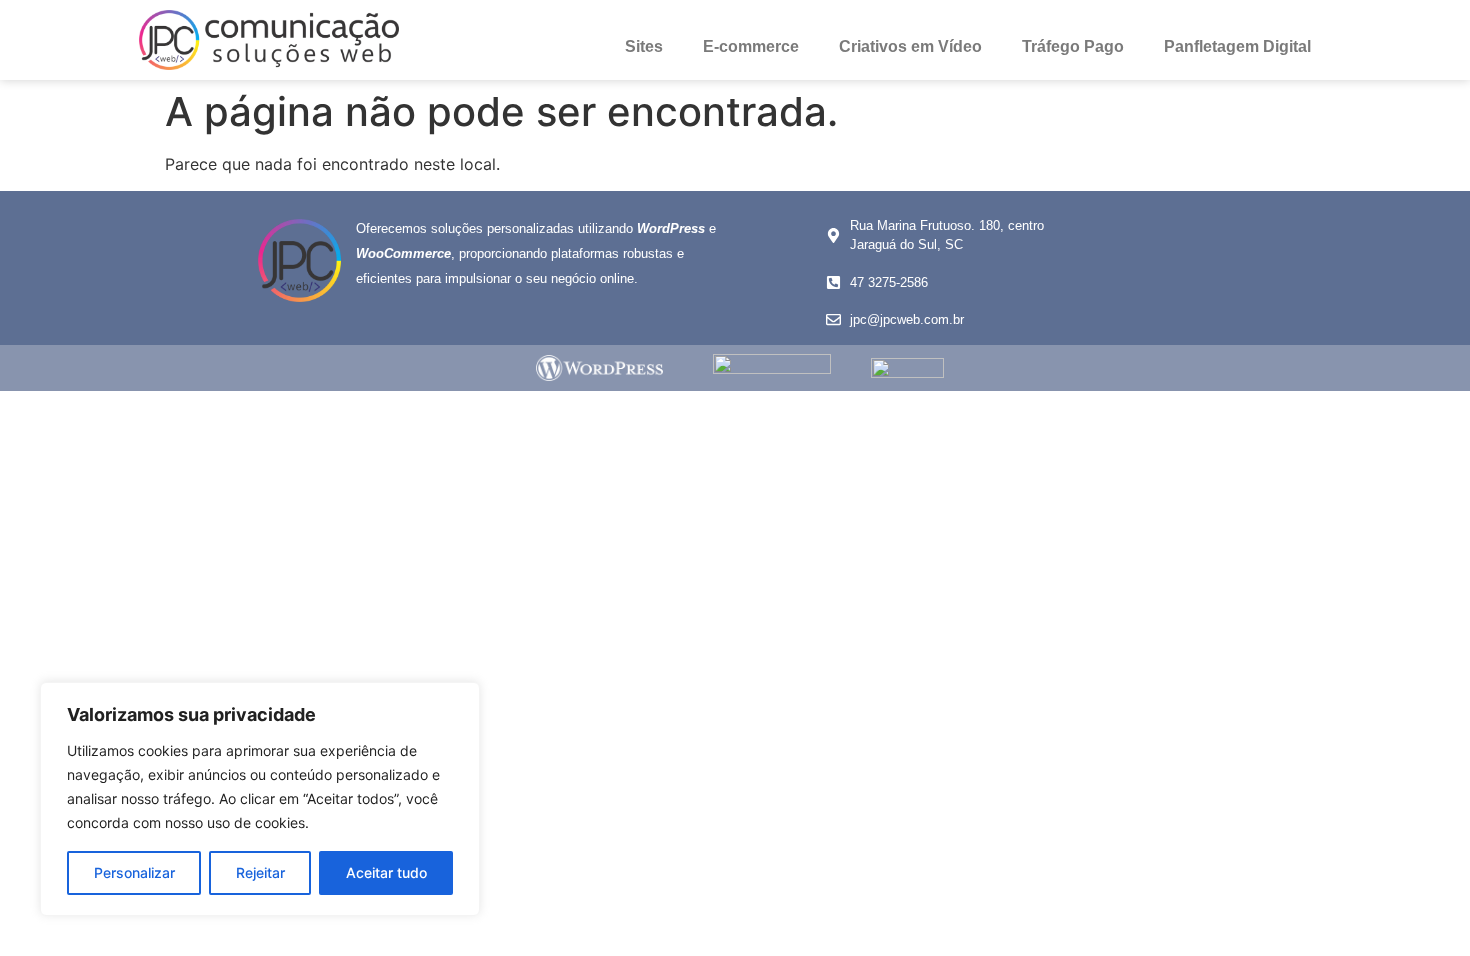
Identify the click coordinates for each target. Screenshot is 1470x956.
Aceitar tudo (386, 872)
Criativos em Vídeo (910, 46)
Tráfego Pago (1073, 46)
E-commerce (751, 46)
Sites (644, 46)
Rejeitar (260, 872)
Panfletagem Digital (1237, 46)
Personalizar (134, 872)
